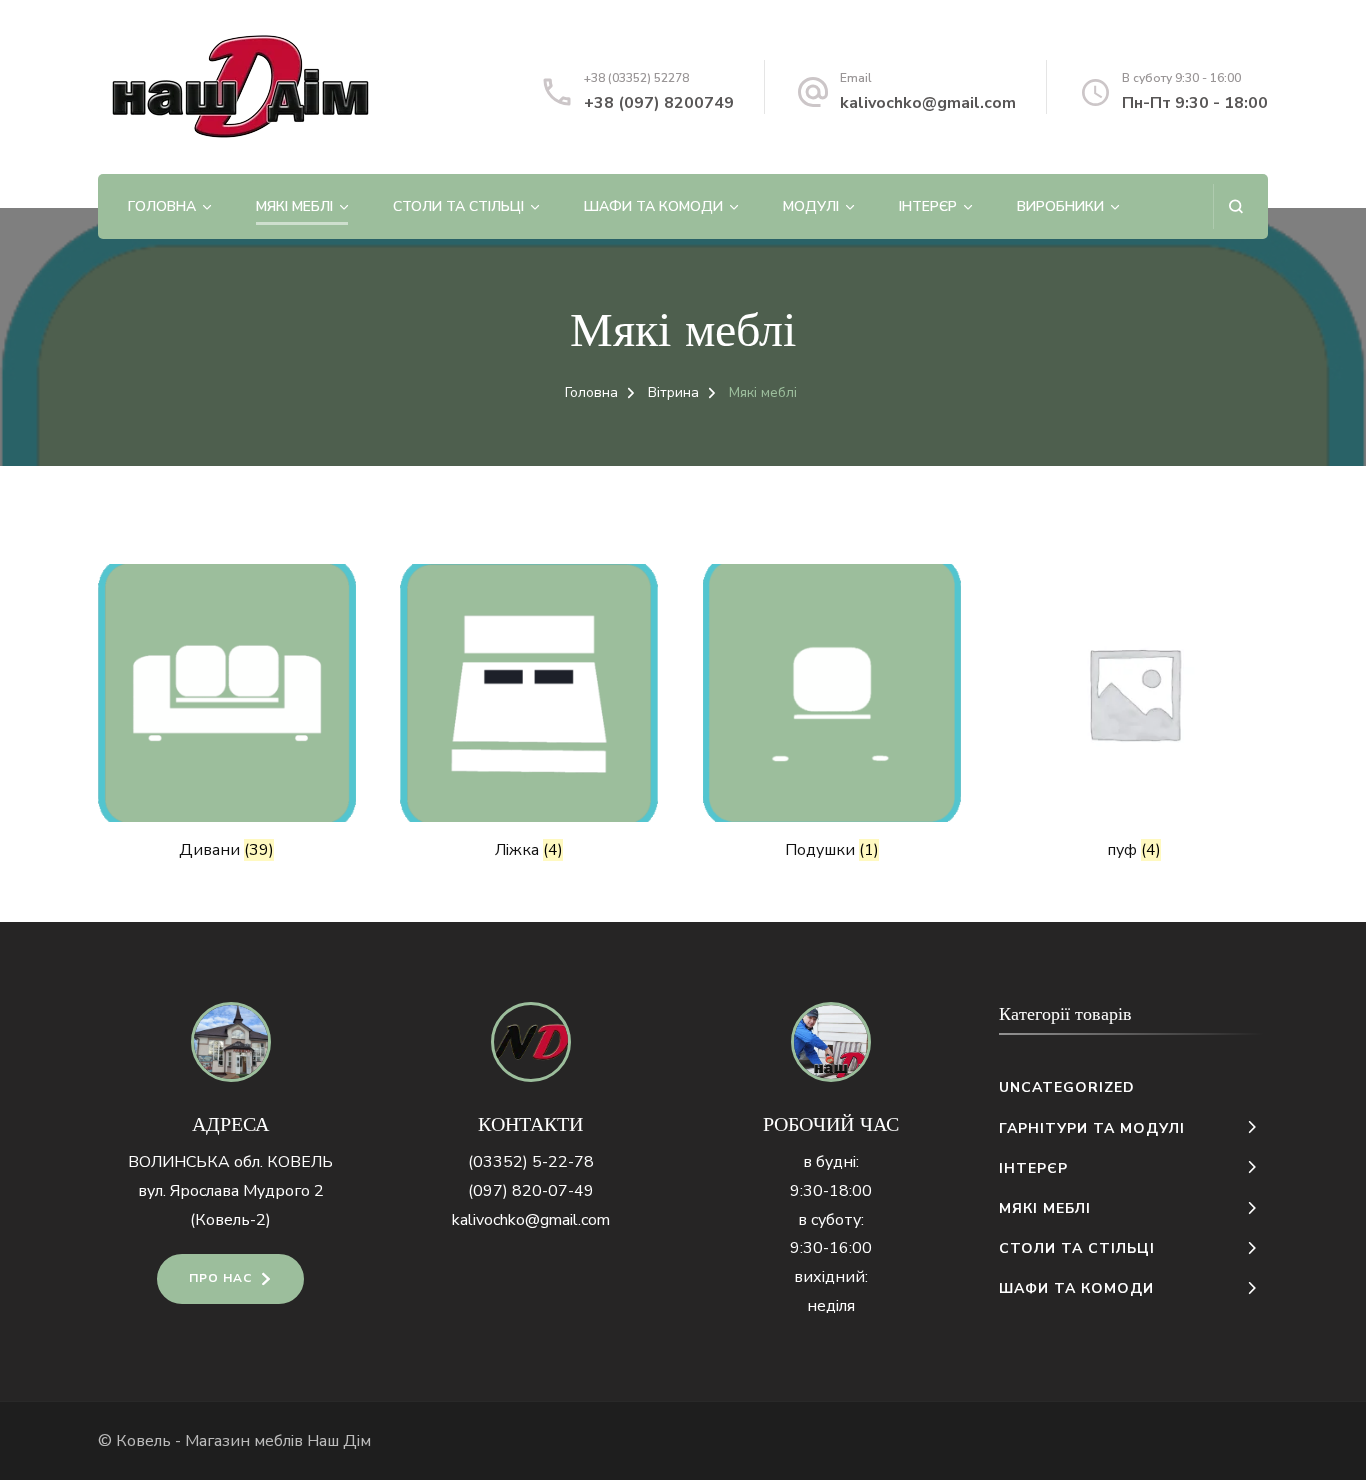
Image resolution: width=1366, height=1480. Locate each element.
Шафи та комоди (653, 206)
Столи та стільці (458, 206)
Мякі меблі (294, 206)
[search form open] (1235, 206)
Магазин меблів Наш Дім (278, 1441)
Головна (162, 206)
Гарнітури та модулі (1092, 1128)
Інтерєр (928, 206)
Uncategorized (1067, 1087)
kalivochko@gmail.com (928, 103)
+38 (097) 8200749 (659, 103)
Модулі (811, 206)
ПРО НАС (220, 1278)
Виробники (1060, 206)
